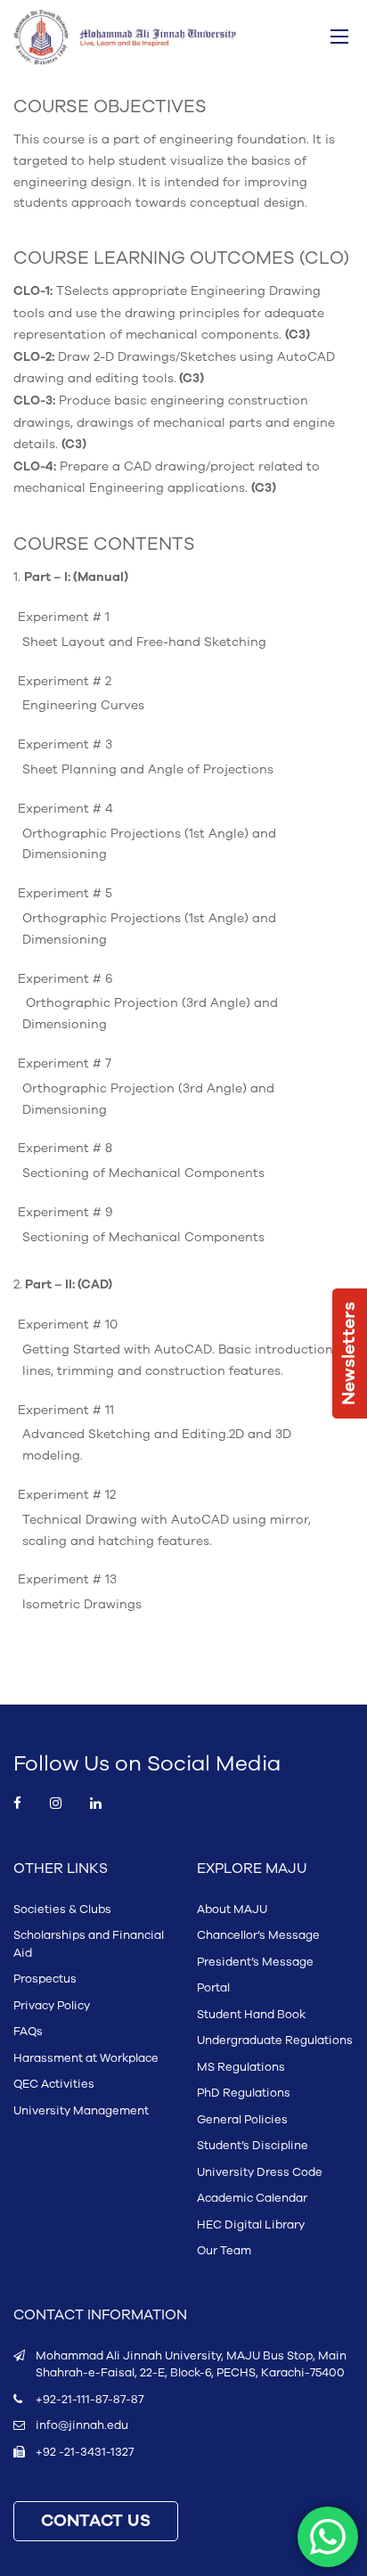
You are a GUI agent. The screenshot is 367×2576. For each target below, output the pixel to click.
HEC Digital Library (251, 2225)
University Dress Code (260, 2172)
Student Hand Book (251, 2015)
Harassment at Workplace (86, 2058)
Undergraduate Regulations (275, 2040)
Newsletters (349, 1353)
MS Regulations (241, 2067)
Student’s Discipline (253, 2146)
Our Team (224, 2251)
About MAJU (232, 1910)
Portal (213, 1988)
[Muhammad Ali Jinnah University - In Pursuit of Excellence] (125, 37)
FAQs (28, 2032)
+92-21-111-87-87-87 (90, 2400)
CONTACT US (96, 2521)
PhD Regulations (244, 2093)
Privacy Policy (52, 2006)
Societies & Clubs (62, 1910)
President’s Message (255, 1962)
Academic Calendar (252, 2198)
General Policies (242, 2120)
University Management (81, 2111)
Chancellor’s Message (258, 1935)
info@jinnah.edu (82, 2425)
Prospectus (45, 1979)
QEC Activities (54, 2084)
